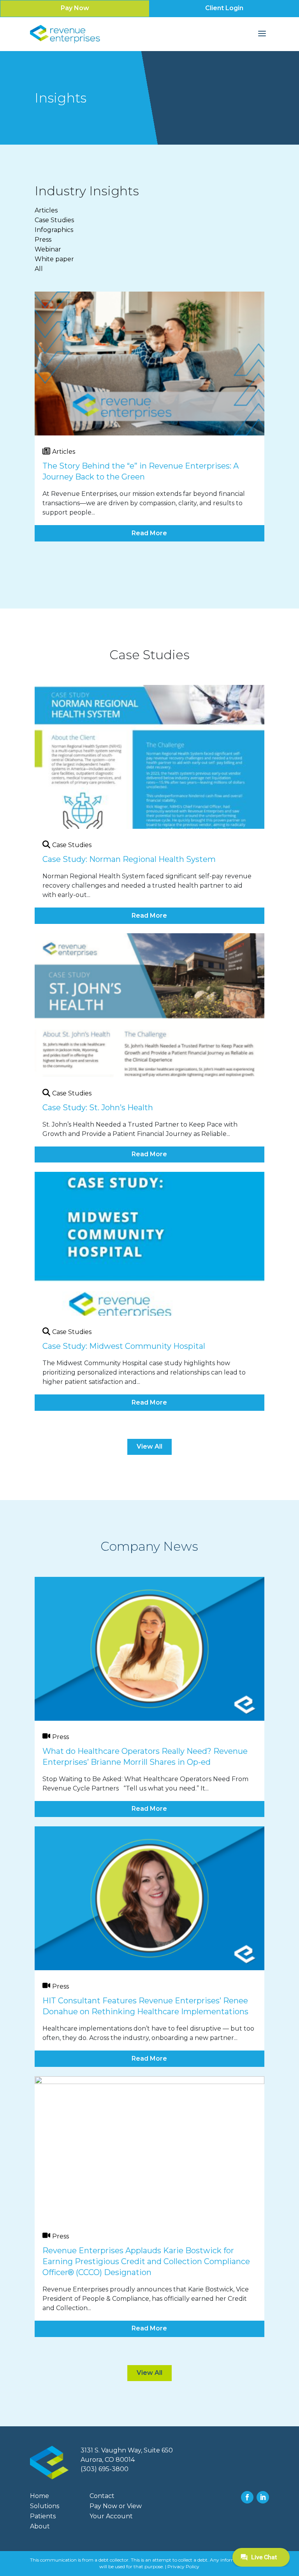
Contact (102, 2496)
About (40, 2526)
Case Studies (54, 220)
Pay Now (75, 8)
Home (40, 2496)
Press (43, 240)
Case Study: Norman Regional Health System (129, 859)
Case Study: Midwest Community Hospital (124, 1346)
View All (149, 1446)
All (39, 269)
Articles (46, 210)
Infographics (54, 230)
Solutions (45, 2506)
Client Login (224, 8)
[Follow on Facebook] (247, 2497)
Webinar (48, 249)
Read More (149, 533)
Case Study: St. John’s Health (98, 1108)
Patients (43, 2516)
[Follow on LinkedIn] (263, 2497)
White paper (54, 259)
